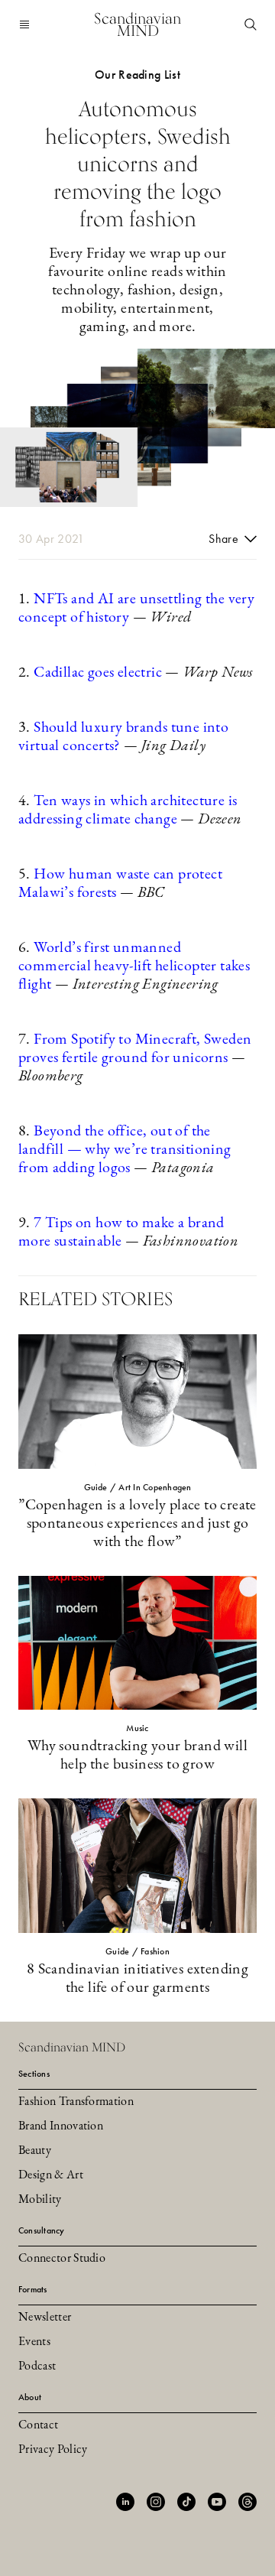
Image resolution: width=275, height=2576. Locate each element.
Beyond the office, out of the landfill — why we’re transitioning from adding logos (125, 1150)
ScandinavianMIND (137, 24)
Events (34, 2342)
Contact (38, 2425)
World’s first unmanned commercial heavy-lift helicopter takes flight (134, 966)
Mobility (40, 2200)
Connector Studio (62, 2259)
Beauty (35, 2151)
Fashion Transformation (76, 2102)
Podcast (37, 2366)
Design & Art (51, 2175)
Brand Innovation (61, 2126)
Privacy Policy (53, 2450)
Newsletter (45, 2318)
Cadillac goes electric (98, 673)
